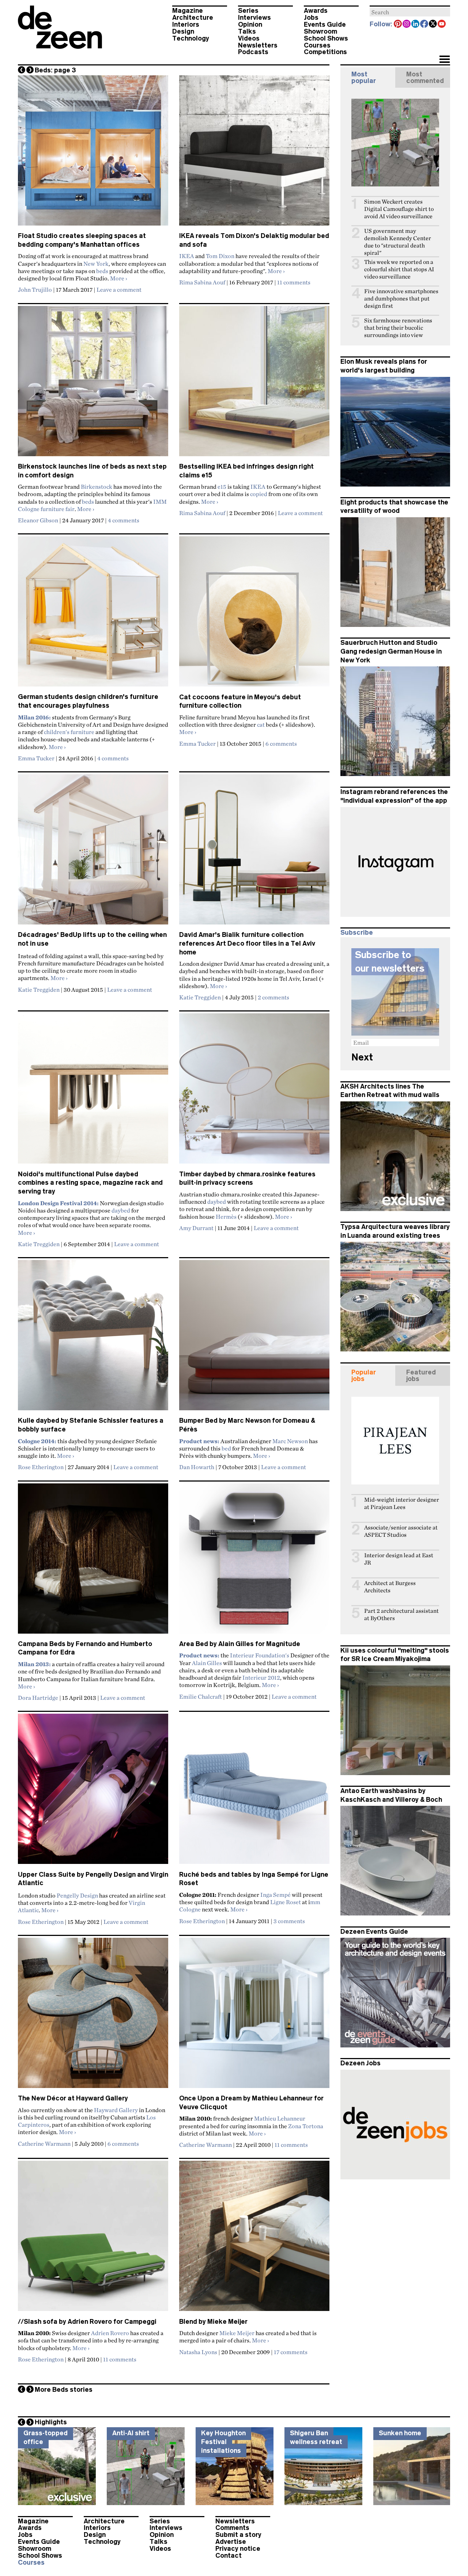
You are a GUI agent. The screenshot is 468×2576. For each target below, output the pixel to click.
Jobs (311, 18)
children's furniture (69, 732)
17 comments (291, 2352)
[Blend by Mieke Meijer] (254, 2239)
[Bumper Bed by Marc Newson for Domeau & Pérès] (254, 1338)
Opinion (250, 24)
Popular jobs (364, 1376)
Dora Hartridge (38, 1698)
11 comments (294, 282)
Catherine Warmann (44, 2144)
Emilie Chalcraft (201, 1696)
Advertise (231, 2542)
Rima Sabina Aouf (202, 282)
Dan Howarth (197, 1467)
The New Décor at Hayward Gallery (73, 2098)
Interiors (186, 24)
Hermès (226, 1217)
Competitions (325, 52)
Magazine (188, 11)
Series (248, 11)
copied (259, 494)
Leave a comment (119, 290)
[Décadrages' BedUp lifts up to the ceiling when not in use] (93, 852)
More (119, 278)
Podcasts (253, 52)
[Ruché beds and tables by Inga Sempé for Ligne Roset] (254, 1792)
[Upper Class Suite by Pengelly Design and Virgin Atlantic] (93, 1792)
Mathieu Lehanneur (280, 2118)
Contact (229, 2556)
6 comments (281, 744)
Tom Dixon (220, 256)
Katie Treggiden (39, 990)
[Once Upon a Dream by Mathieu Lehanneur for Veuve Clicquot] (254, 2016)
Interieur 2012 (261, 1677)
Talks (247, 31)
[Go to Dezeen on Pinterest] (398, 24)
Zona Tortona (305, 2126)
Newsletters (258, 45)
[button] (444, 60)
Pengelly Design (77, 1895)
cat (261, 725)
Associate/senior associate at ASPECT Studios (401, 1531)
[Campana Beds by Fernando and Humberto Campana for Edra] (93, 1562)
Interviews (254, 18)
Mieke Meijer (237, 2333)
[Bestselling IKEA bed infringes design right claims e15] (254, 384)
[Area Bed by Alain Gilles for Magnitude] (254, 1562)
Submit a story (238, 2535)
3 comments (289, 1921)
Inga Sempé (275, 1895)
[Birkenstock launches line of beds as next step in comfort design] (93, 384)
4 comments (124, 520)
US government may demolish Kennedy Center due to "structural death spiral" (398, 242)
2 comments (273, 997)
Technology (191, 38)
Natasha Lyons (198, 2352)
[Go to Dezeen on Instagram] (407, 24)
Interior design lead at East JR (399, 1559)
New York (96, 264)
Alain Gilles (207, 1663)
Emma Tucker (36, 758)
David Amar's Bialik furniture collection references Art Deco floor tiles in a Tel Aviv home (247, 943)
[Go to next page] (30, 70)
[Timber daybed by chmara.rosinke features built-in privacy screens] (254, 1092)
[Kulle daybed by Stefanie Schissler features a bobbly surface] (93, 1338)
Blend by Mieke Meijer (213, 2322)
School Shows (326, 38)
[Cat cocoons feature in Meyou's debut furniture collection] (254, 614)
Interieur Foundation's (260, 1655)
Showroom (320, 31)
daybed (121, 1210)
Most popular (364, 77)
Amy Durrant (196, 1228)
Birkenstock (97, 487)
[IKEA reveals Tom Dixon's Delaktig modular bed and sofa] (254, 154)
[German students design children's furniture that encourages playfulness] (93, 614)
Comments (232, 2528)
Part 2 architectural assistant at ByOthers (401, 1614)
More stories (64, 2390)
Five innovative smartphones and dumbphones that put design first (401, 298)
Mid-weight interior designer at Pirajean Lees (402, 1503)
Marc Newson (290, 1441)
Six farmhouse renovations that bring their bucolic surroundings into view (398, 328)
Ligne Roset (286, 1902)
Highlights (51, 2422)
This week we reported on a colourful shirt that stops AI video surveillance (399, 269)
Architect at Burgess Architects (390, 1587)
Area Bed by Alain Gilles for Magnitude (240, 1644)
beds (102, 271)
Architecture (193, 18)
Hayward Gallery (116, 2110)
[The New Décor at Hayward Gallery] (93, 2016)
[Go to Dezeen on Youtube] (442, 24)
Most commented (425, 77)
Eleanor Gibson (38, 520)
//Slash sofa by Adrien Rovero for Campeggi (87, 2322)
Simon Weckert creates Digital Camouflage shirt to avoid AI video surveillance (399, 209)
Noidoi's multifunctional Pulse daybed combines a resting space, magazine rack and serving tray (90, 1183)
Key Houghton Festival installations (223, 2442)
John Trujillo (35, 290)
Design (183, 31)
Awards (316, 11)
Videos (249, 38)
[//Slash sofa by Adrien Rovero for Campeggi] (93, 2239)
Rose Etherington (41, 1467)
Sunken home (400, 2433)
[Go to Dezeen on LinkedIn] (416, 24)
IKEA (187, 256)
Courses (317, 45)
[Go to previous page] (22, 70)
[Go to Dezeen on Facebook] (424, 24)
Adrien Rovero (110, 2333)
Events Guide (325, 24)
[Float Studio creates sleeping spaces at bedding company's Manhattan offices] (93, 154)
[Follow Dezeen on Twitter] (433, 24)
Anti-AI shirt (131, 2433)
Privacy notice (238, 2549)
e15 (222, 487)
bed (226, 1448)
